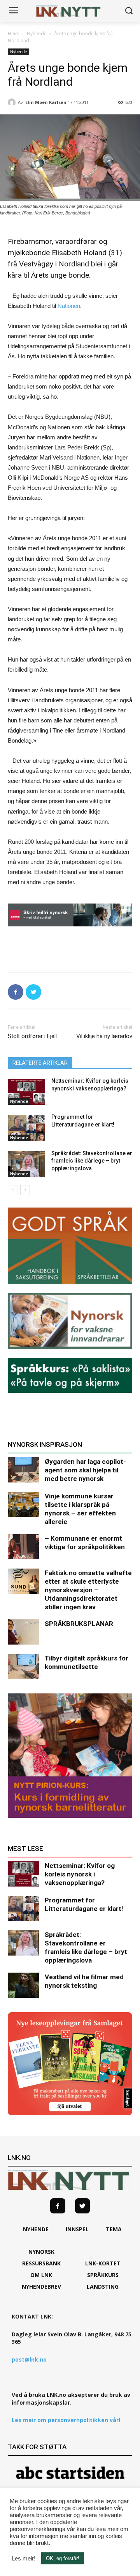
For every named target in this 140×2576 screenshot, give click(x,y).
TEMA (114, 2229)
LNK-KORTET (103, 2263)
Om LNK (41, 2275)
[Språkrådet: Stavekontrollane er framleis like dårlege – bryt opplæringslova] (26, 1164)
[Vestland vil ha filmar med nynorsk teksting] (23, 1985)
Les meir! (24, 2559)
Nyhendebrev (41, 2287)
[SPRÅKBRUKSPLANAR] (23, 1632)
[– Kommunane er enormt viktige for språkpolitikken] (23, 1547)
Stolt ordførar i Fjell (32, 1036)
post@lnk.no (29, 2359)
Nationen (69, 306)
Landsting (103, 2287)
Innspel (77, 2229)
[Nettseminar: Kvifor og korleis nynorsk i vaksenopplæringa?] (26, 1092)
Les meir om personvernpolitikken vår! (66, 2420)
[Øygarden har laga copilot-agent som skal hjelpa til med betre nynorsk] (23, 1470)
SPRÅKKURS (103, 2275)
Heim (14, 34)
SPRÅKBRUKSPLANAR (79, 1624)
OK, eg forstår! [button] (63, 2558)
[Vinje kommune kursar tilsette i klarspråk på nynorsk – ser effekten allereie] (23, 1504)
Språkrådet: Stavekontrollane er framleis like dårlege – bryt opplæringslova (92, 1161)
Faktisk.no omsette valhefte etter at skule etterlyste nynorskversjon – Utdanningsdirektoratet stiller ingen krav (88, 1590)
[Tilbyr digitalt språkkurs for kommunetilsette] (23, 1666)
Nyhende (37, 34)
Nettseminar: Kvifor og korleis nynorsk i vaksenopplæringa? (80, 1874)
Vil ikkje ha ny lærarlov (104, 1036)
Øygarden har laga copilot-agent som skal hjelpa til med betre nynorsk (85, 1470)
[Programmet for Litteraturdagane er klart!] (26, 1128)
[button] (129, 11)
